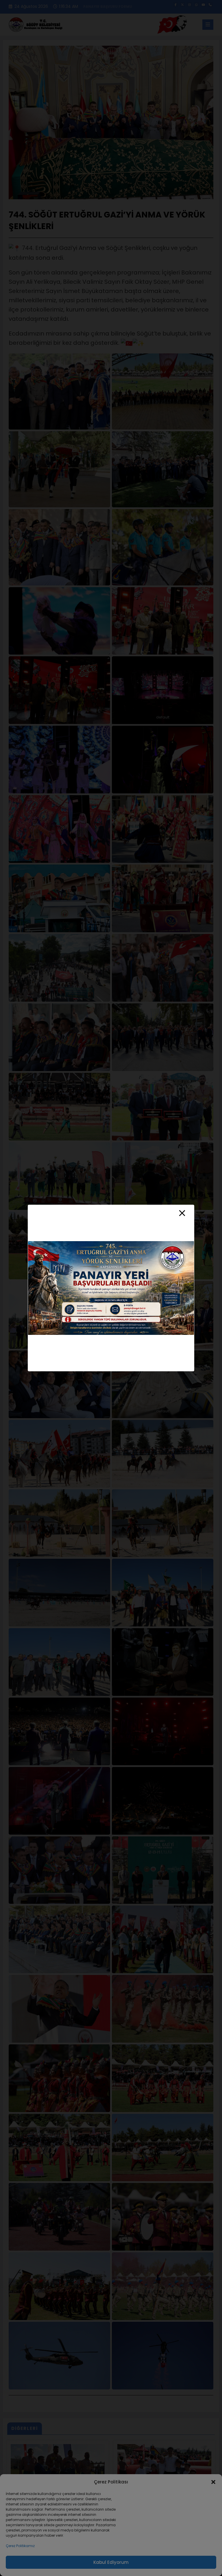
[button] (213, 2482)
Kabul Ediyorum (111, 2562)
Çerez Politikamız (20, 2546)
